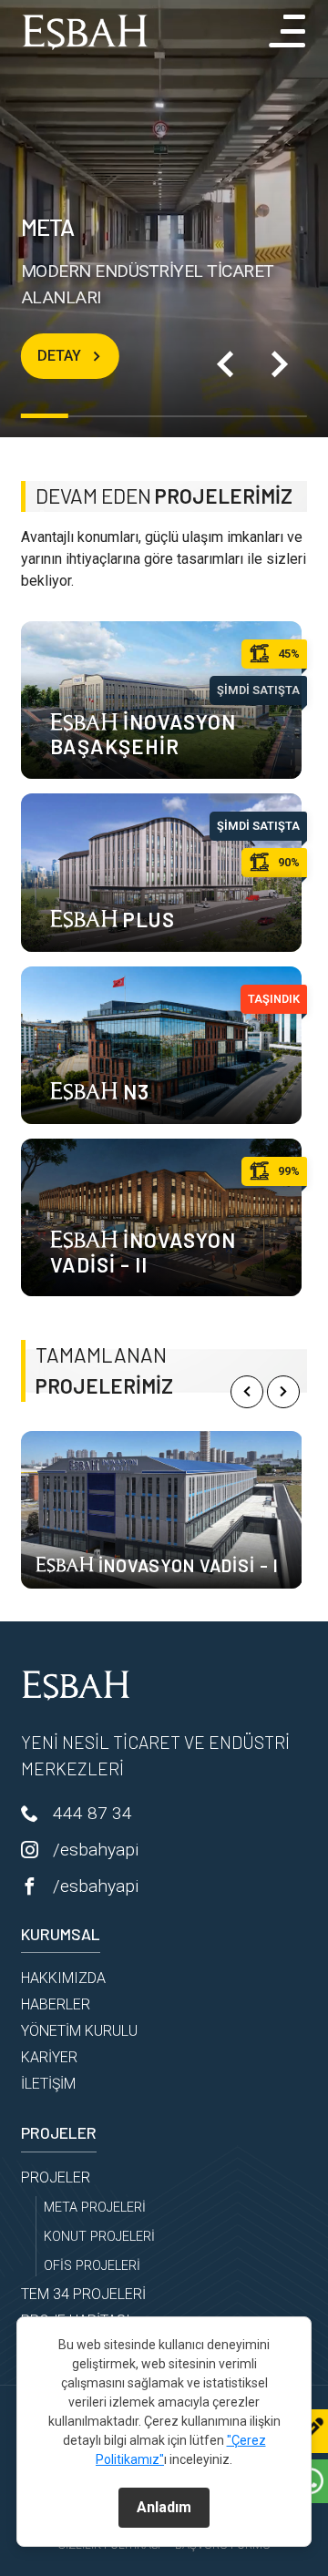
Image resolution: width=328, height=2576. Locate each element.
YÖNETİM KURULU (79, 2031)
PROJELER (56, 2177)
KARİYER (49, 2057)
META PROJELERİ (95, 2208)
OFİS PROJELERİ (92, 2266)
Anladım (164, 2507)
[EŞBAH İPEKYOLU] (162, 1510)
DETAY (59, 356)
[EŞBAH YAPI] (85, 32)
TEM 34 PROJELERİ (83, 2294)
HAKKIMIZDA (63, 1978)
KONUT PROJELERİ (99, 2237)
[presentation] (247, 1392)
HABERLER (56, 2004)
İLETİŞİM (48, 2084)
